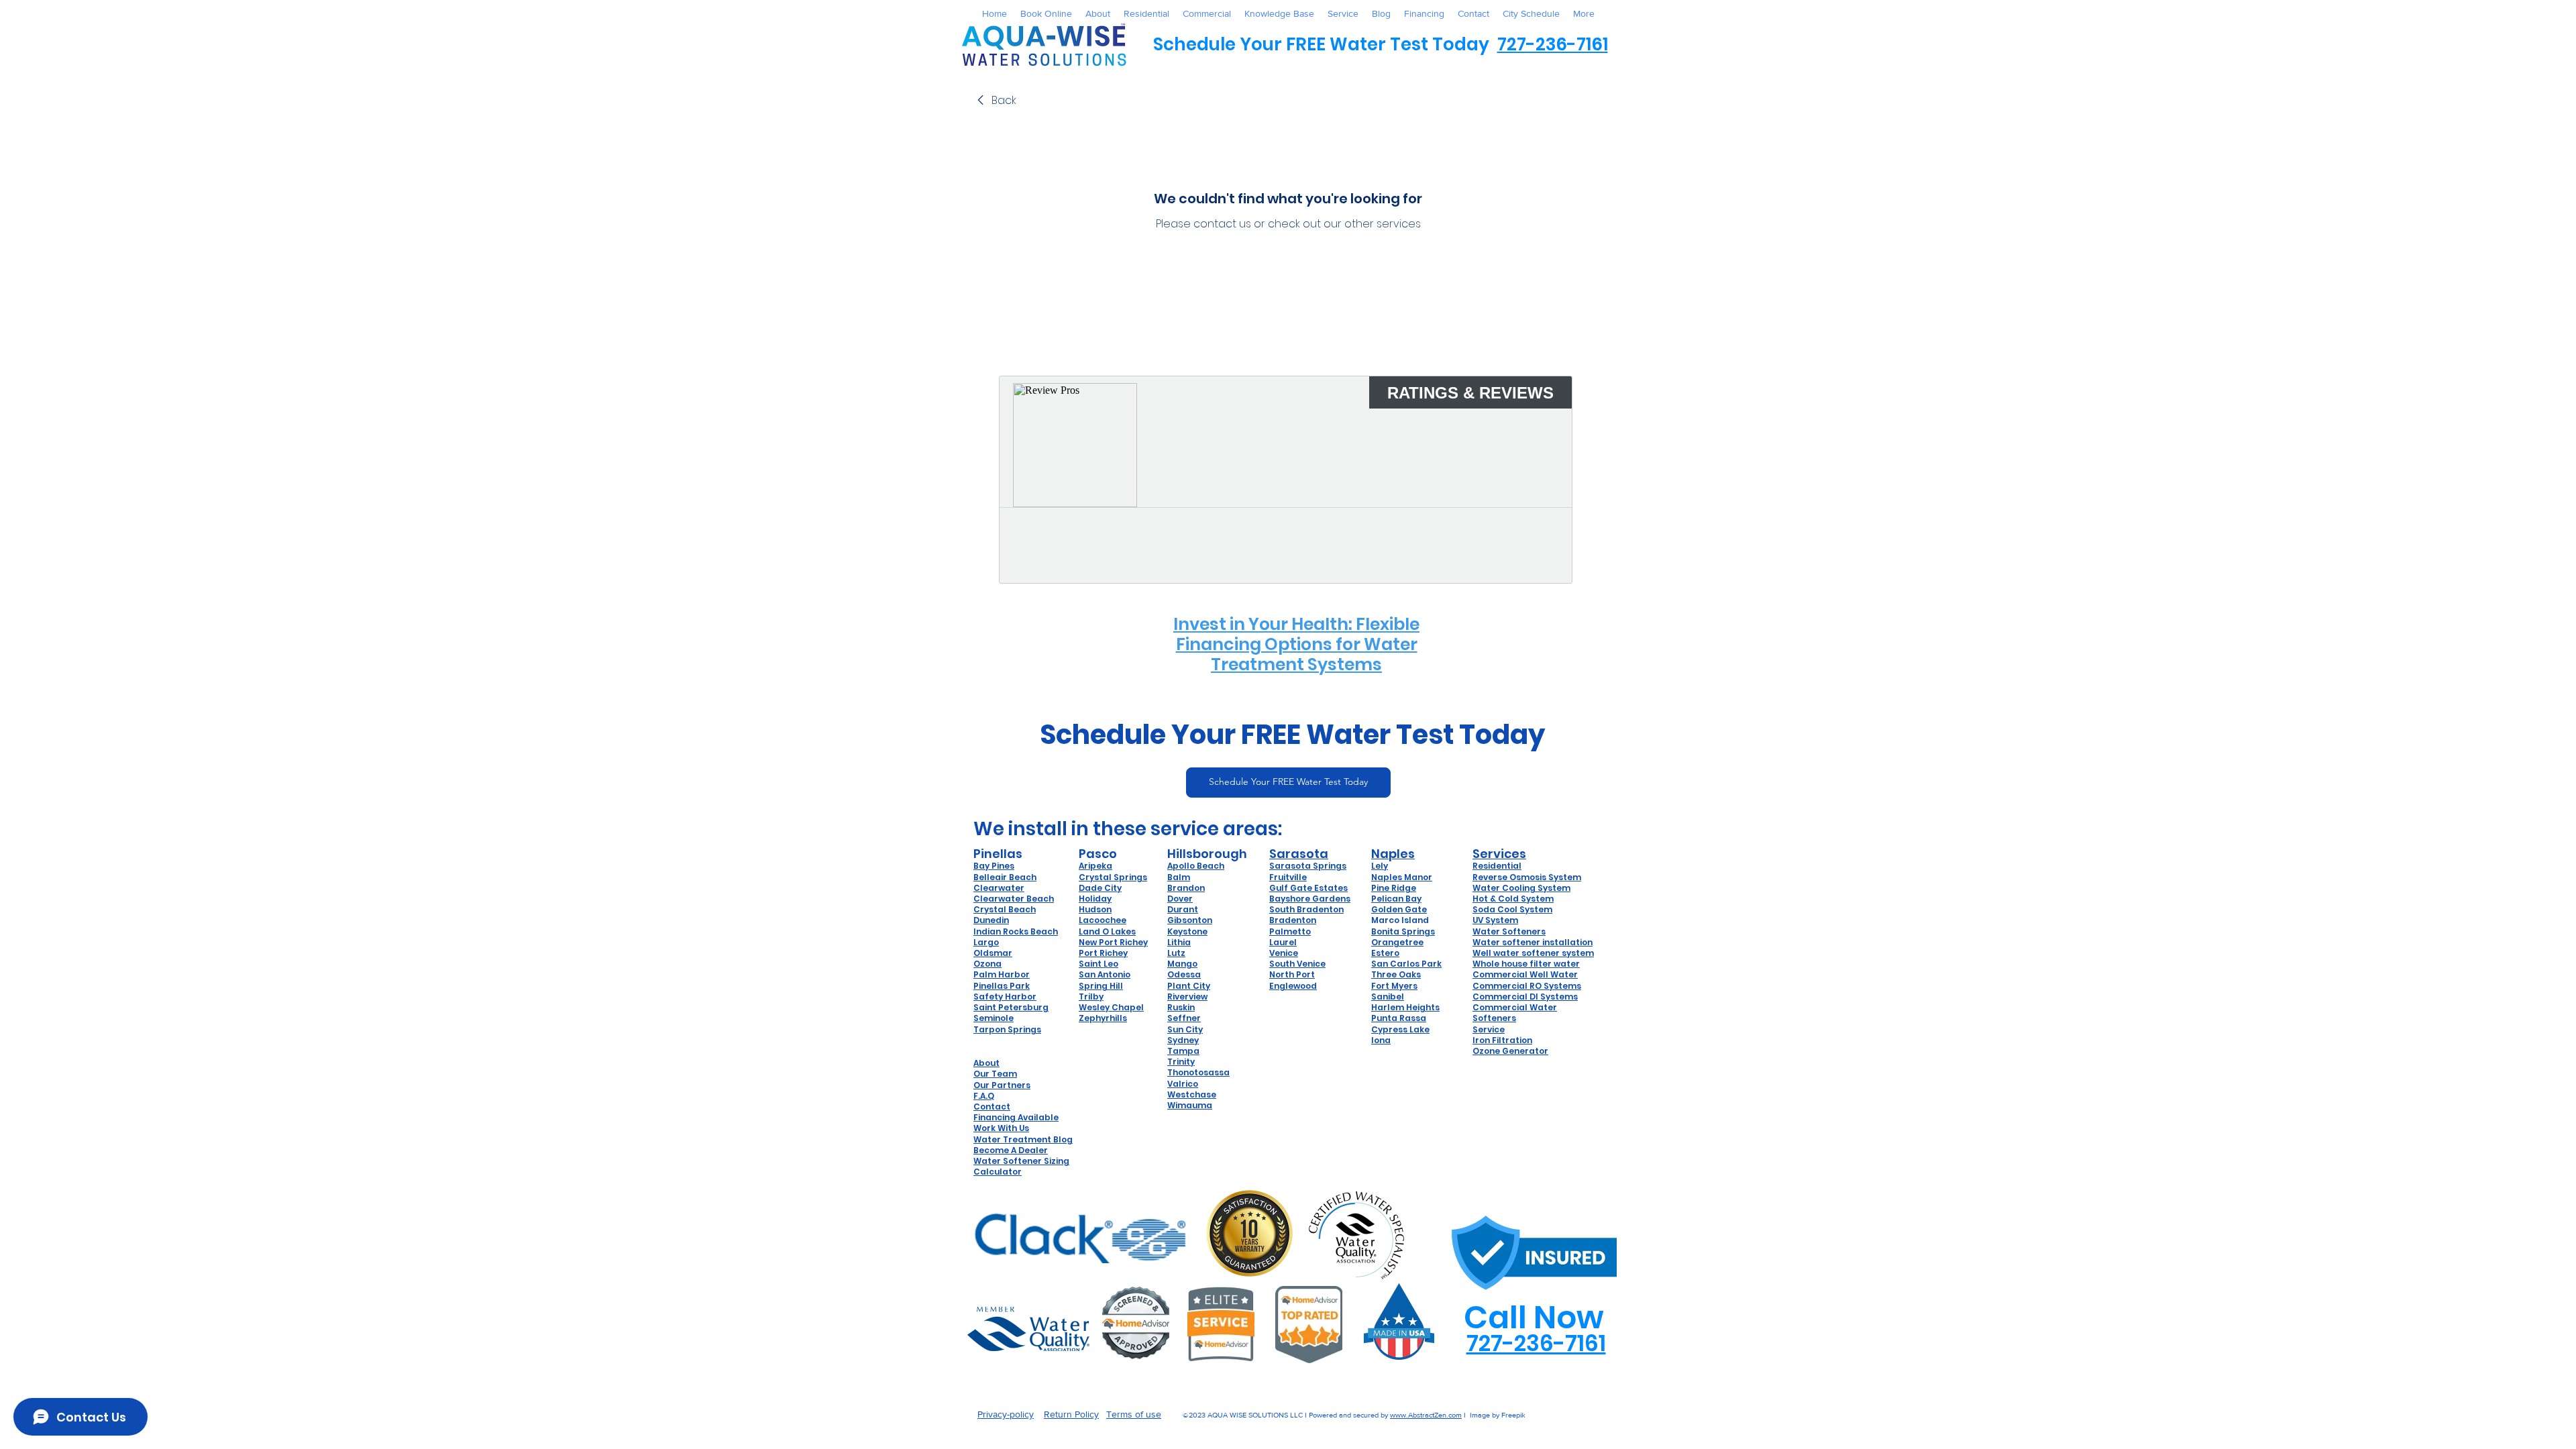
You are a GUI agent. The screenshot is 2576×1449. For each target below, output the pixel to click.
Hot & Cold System (1513, 899)
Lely (1380, 866)
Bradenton (1293, 920)
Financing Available (1016, 1117)
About (986, 1063)
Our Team (995, 1074)
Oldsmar (993, 953)
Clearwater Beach (1014, 899)
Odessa (1184, 974)
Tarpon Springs (1007, 1029)
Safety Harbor (1005, 997)
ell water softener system (1537, 953)
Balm (1179, 877)
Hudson (1095, 909)
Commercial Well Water (1525, 974)
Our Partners (1002, 1085)
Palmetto (1290, 931)
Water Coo (1496, 888)
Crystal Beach (1005, 909)
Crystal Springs (1113, 877)
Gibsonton (1190, 920)
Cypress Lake (1400, 1029)
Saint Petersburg (1011, 1007)
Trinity (1181, 1062)
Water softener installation (1533, 942)
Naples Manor (1402, 877)
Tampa (1183, 1051)
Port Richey (1103, 953)
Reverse (1491, 877)
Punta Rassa (1399, 1018)
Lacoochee (1103, 920)
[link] (995, 101)
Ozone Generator (1510, 1051)
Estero (1385, 953)
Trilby (1091, 997)
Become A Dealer (1011, 1150)
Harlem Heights (1405, 1007)
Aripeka (1095, 866)
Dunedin (991, 920)
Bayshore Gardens (1310, 899)
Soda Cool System (1512, 909)
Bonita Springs (1403, 931)
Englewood (1293, 986)
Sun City (1185, 1029)
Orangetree (1397, 942)
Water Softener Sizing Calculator (1021, 1166)
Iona (1381, 1040)
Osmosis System (1545, 877)
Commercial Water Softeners (1515, 1013)
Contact (992, 1107)
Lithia (1179, 942)
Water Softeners (1509, 931)
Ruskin (1181, 1007)
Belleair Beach (1005, 877)
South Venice (1297, 964)
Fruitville (1288, 877)
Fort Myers (1394, 986)
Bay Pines (994, 866)
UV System (1495, 920)
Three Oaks (1396, 974)
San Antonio (1105, 974)
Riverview (1187, 997)
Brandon (1186, 888)
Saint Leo (1098, 964)
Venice (1284, 953)
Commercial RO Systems (1527, 986)
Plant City (1189, 986)
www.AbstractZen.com (1426, 1415)
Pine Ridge (1394, 888)
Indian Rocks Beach (1016, 931)
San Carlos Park (1406, 964)
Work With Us (1001, 1128)
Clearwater (999, 888)
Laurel (1283, 942)
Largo (986, 942)
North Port (1292, 974)
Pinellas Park (1002, 986)
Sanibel (1388, 997)
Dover (1180, 899)
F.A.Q (984, 1096)
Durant (1183, 909)
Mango (1182, 964)
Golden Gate (1399, 909)
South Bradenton (1306, 909)
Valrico (1183, 1084)
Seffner (1184, 1018)
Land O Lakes (1107, 931)
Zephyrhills (1103, 1018)
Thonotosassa (1198, 1072)
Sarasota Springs (1308, 866)
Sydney (1183, 1040)
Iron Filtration (1502, 1040)
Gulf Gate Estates (1308, 888)
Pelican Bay (1396, 899)
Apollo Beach (1196, 866)
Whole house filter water (1526, 964)
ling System (1545, 888)
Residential (1497, 866)
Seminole (994, 1018)
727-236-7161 (1553, 44)
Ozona (987, 964)
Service (1489, 1029)
